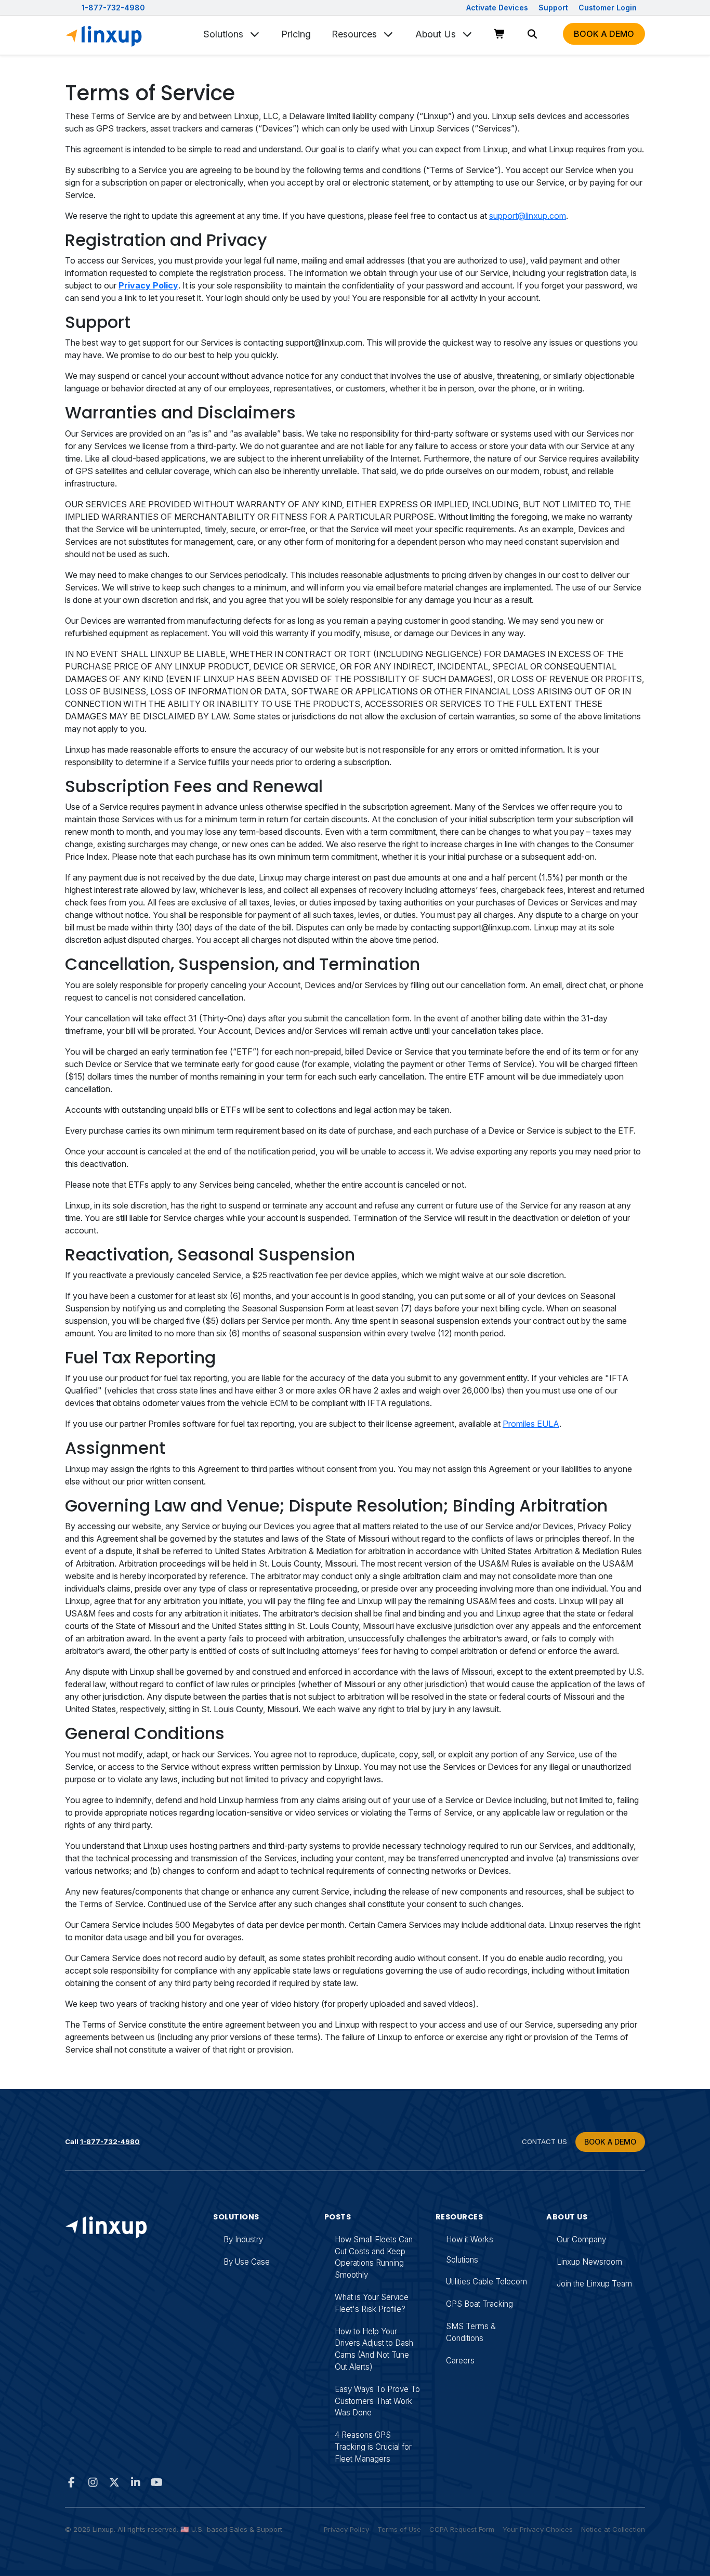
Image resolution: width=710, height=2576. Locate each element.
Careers (460, 2361)
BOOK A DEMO (610, 2142)
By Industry (243, 2239)
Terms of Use (399, 2529)
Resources (356, 34)
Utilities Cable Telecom (487, 2282)
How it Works (470, 2239)
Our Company (581, 2239)
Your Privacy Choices (538, 2529)
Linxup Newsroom (589, 2262)
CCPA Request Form (462, 2529)
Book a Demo (604, 34)
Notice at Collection (613, 2529)
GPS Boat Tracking (479, 2304)
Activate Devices (498, 8)
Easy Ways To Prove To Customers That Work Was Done (377, 2401)
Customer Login (608, 8)
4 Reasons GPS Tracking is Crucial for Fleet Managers (373, 2447)
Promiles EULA (531, 1424)
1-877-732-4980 (113, 8)
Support (554, 8)
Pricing (296, 34)
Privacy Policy (346, 2529)
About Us (437, 34)
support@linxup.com (528, 216)
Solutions (225, 34)
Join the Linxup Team (594, 2284)
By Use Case (247, 2262)
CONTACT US (544, 2141)
